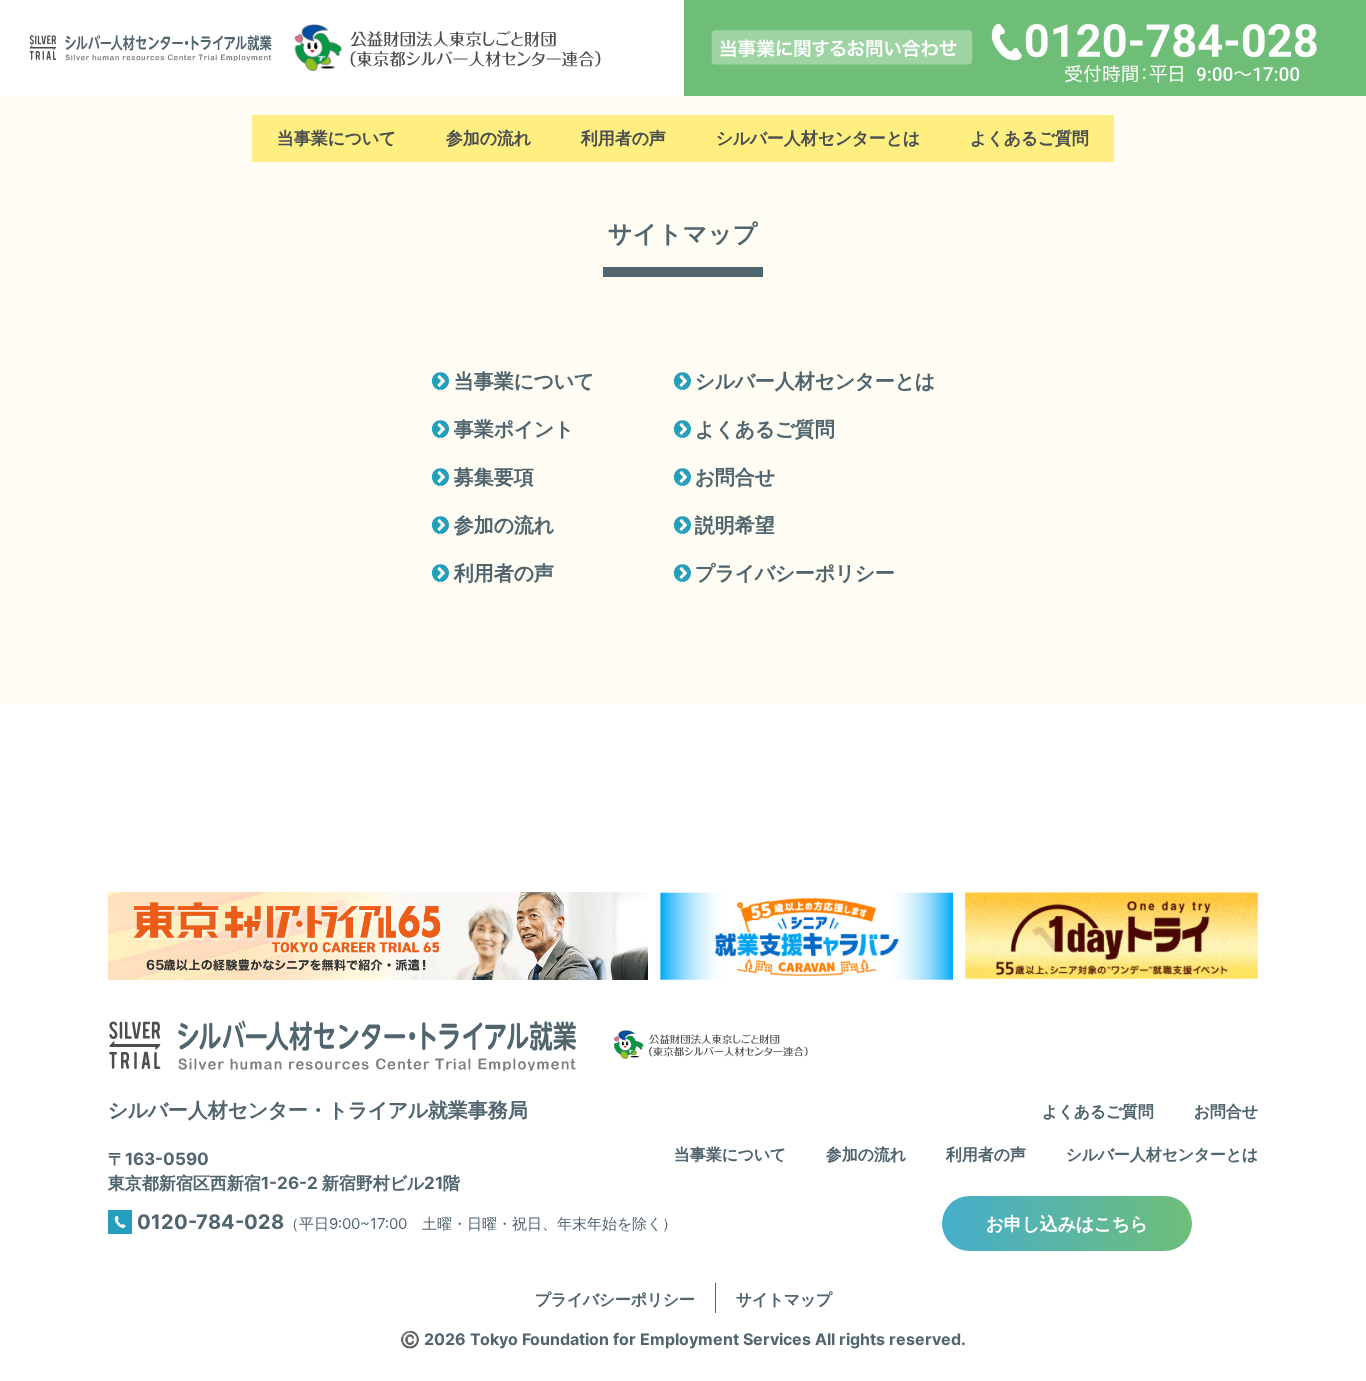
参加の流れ (488, 138)
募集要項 (491, 477)
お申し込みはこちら (1067, 1223)
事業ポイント (511, 429)
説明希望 (733, 525)
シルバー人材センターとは (818, 138)
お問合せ (733, 477)
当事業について (336, 138)
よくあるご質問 (1029, 138)
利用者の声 (623, 138)
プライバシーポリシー (793, 573)
